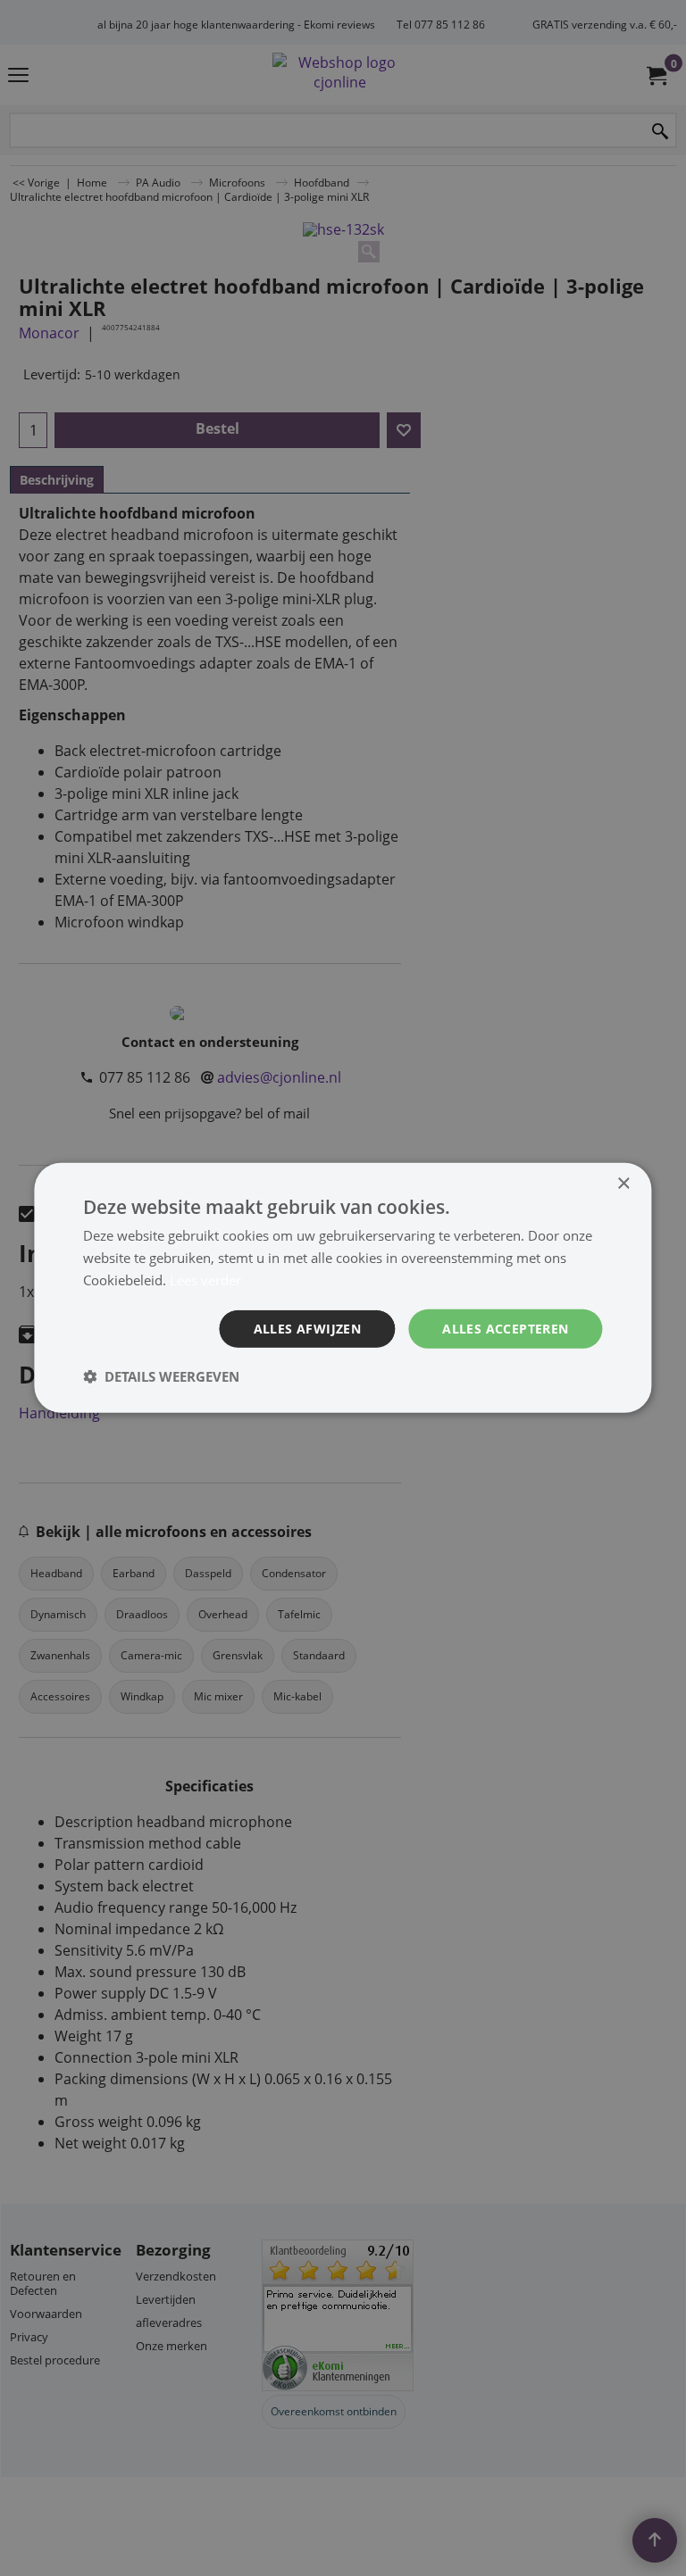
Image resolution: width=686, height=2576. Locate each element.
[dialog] (343, 1288)
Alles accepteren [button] (505, 1328)
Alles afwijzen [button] (308, 1328)
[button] (161, 1376)
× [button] (623, 1184)
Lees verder (205, 1280)
